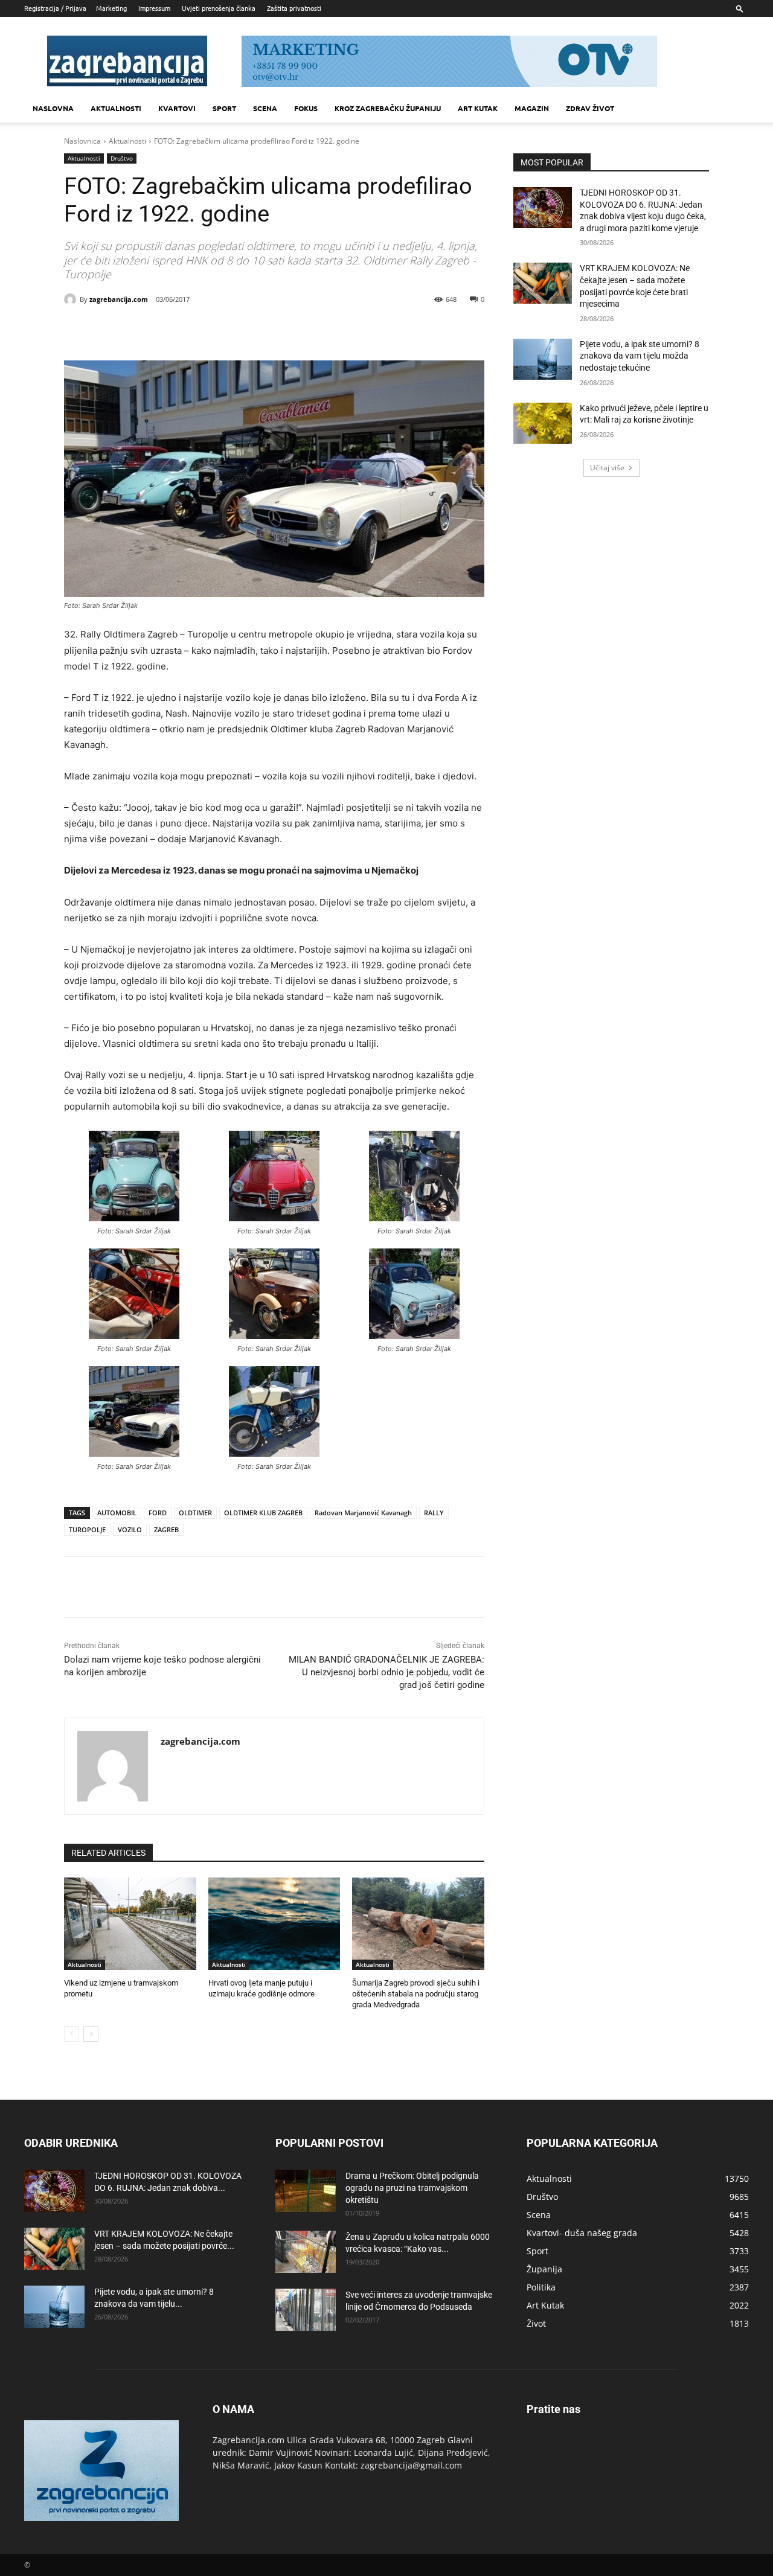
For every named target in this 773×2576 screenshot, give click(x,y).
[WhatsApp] (228, 330)
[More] (257, 330)
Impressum (154, 8)
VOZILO (130, 1529)
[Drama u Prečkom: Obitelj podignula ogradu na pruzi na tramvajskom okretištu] (306, 2191)
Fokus (306, 108)
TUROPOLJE (87, 1529)
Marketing (111, 8)
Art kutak (478, 108)
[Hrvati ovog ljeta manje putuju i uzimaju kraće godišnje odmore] (274, 1924)
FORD (158, 1513)
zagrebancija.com (119, 299)
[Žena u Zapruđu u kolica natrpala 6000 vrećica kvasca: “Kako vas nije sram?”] (306, 2252)
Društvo (122, 158)
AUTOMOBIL (117, 1513)
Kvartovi (177, 108)
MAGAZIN (532, 108)
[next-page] (91, 2034)
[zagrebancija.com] (72, 299)
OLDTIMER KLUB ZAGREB (263, 1513)
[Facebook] (145, 330)
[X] (173, 330)
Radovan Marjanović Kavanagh (363, 1513)
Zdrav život (590, 108)
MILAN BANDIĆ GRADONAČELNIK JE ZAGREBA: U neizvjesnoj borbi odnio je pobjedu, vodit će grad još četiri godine (386, 1672)
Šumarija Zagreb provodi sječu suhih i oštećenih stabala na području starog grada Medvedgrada (416, 1994)
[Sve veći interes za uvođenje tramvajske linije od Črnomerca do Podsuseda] (306, 2310)
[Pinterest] (200, 330)
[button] (740, 8)
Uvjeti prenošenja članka (219, 8)
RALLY (434, 1513)
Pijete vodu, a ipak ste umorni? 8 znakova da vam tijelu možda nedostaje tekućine (640, 356)
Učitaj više (607, 468)
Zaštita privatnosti (294, 8)
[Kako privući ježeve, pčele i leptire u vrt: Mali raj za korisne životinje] (543, 423)
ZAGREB (166, 1529)
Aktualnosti (116, 108)
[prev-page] (72, 2034)
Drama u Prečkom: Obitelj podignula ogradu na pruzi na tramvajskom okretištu (412, 2188)
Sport (224, 108)
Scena (265, 108)
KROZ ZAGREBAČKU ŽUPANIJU (388, 108)
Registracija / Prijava (55, 8)
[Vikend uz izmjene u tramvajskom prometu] (130, 1924)
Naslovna (53, 108)
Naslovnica (82, 141)
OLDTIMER (195, 1513)
